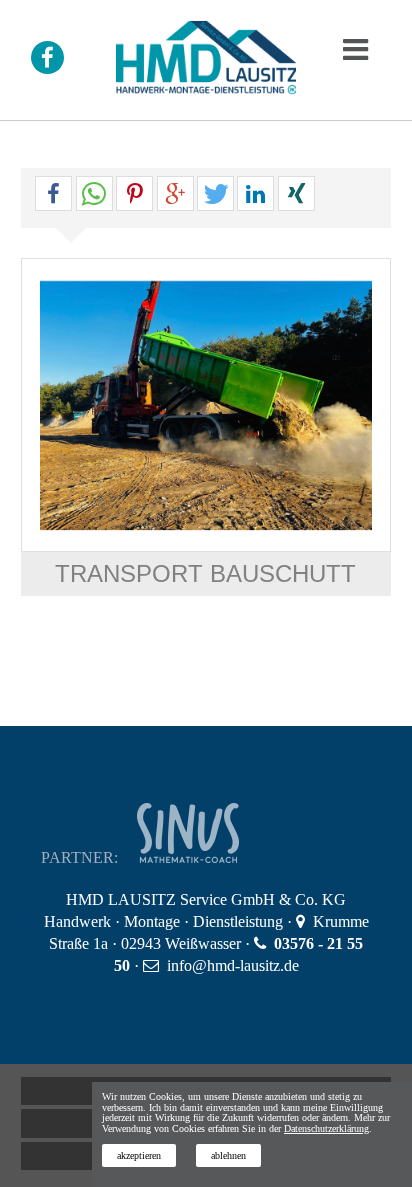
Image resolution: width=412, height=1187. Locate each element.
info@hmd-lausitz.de (233, 965)
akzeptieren (139, 1155)
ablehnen (228, 1155)
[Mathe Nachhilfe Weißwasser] (214, 857)
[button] (53, 194)
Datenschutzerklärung (326, 1128)
